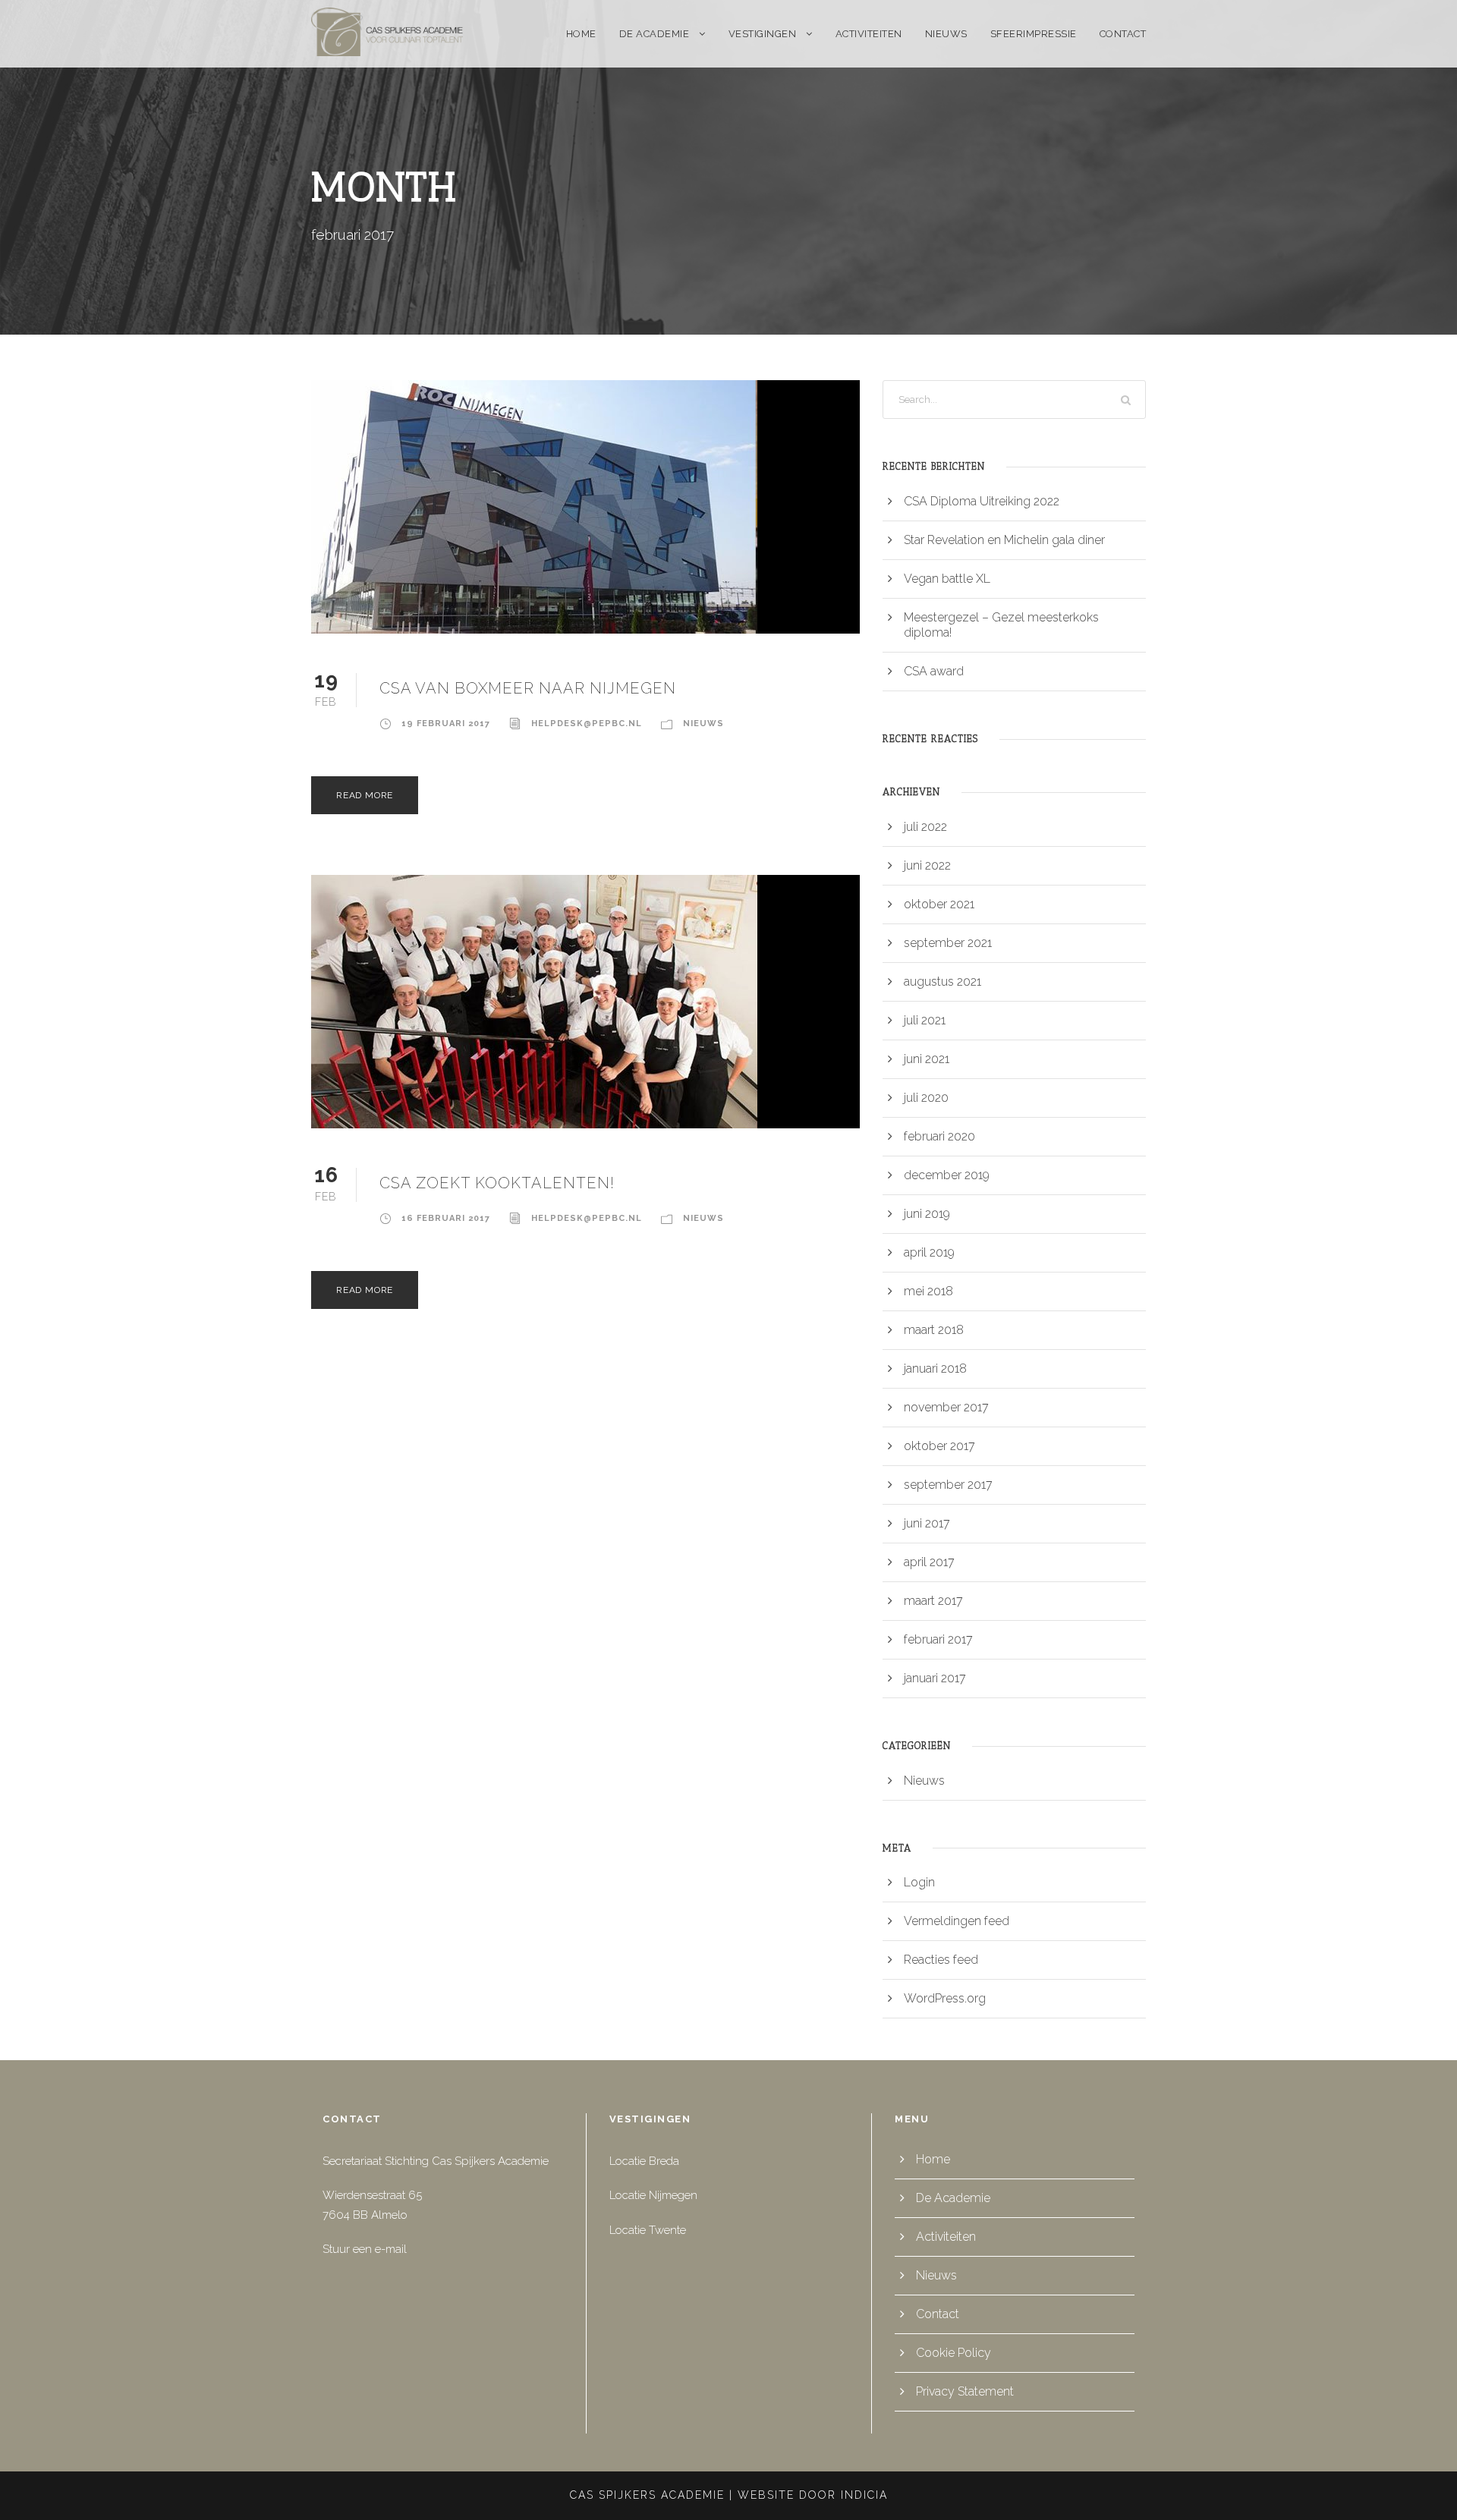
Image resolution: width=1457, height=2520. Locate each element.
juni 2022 (927, 865)
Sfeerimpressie (1034, 34)
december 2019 (947, 1175)
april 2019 (929, 1252)
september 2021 (948, 943)
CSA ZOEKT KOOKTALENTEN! (497, 1183)
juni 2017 (927, 1523)
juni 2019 (927, 1214)
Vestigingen (763, 34)
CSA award (934, 671)
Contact (1123, 34)
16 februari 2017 (446, 1218)
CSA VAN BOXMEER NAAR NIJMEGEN (528, 688)
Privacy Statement (965, 2391)
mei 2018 (928, 1291)
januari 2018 (935, 1369)
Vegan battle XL (947, 579)
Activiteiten (869, 34)
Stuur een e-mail (365, 2249)
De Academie (655, 34)
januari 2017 (935, 1678)
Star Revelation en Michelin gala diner (1004, 540)
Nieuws (946, 34)
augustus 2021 (942, 982)
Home (581, 34)
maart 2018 (934, 1330)
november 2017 (946, 1407)
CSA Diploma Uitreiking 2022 (982, 501)
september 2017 (948, 1485)
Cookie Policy (954, 2353)
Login (919, 1882)
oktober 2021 (939, 904)
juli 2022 (925, 827)
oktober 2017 (939, 1446)
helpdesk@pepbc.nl (587, 724)
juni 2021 (927, 1059)
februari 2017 (938, 1639)
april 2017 (929, 1562)
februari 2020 (939, 1136)
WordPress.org (945, 1998)
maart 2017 (933, 1601)
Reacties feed (941, 1960)
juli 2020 (926, 1098)
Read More (365, 795)
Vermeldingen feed (957, 1921)
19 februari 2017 (446, 724)
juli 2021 (925, 1020)
